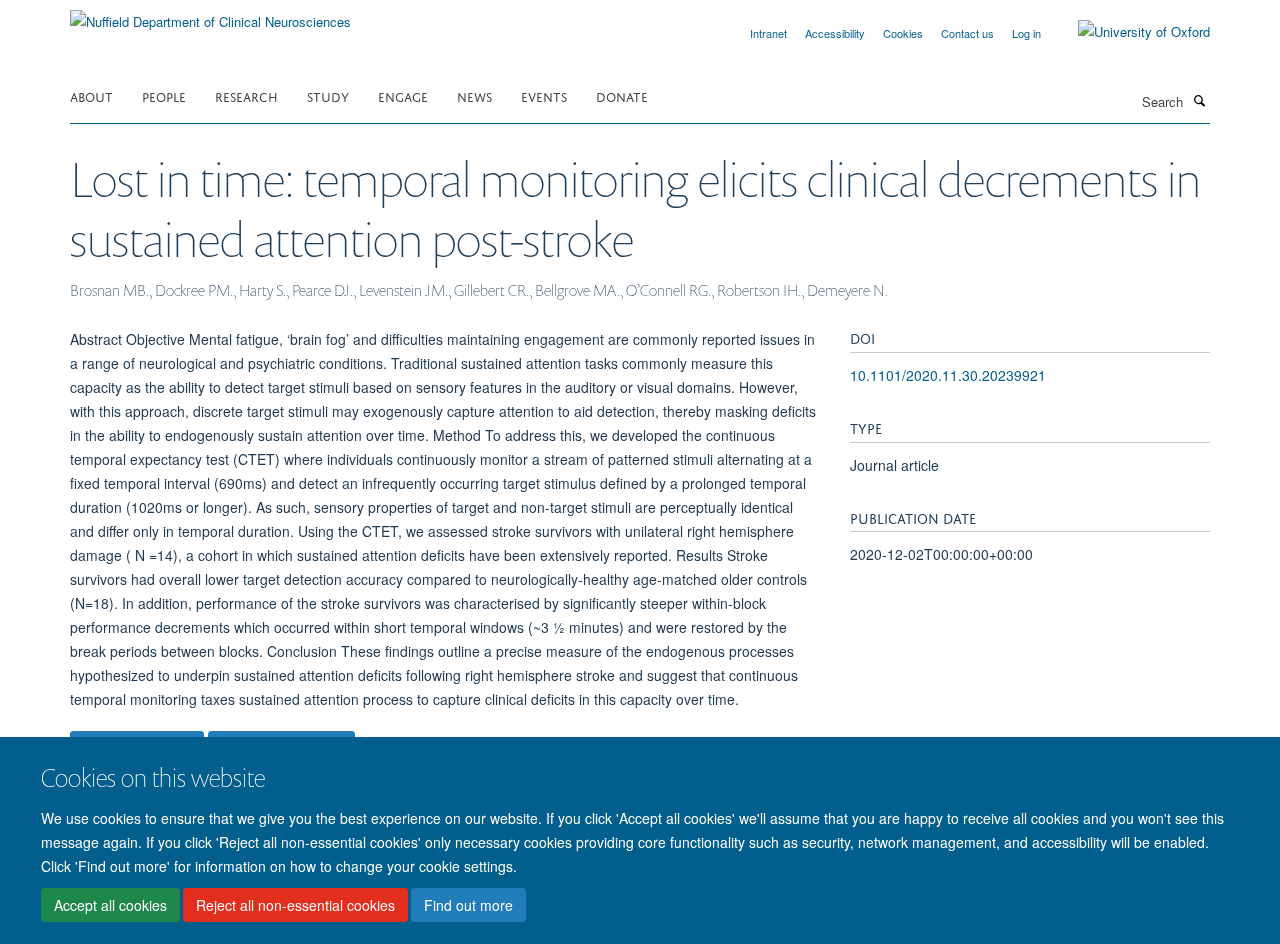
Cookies (903, 33)
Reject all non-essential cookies (295, 905)
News (474, 95)
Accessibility (835, 33)
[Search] (1199, 100)
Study (328, 95)
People (164, 95)
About (91, 95)
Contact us (967, 33)
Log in (1026, 33)
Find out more (468, 905)
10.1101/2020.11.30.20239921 (948, 375)
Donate (622, 95)
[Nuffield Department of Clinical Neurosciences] (210, 14)
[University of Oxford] (1129, 32)
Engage (403, 95)
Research (246, 95)
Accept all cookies (110, 905)
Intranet (768, 33)
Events (544, 95)
